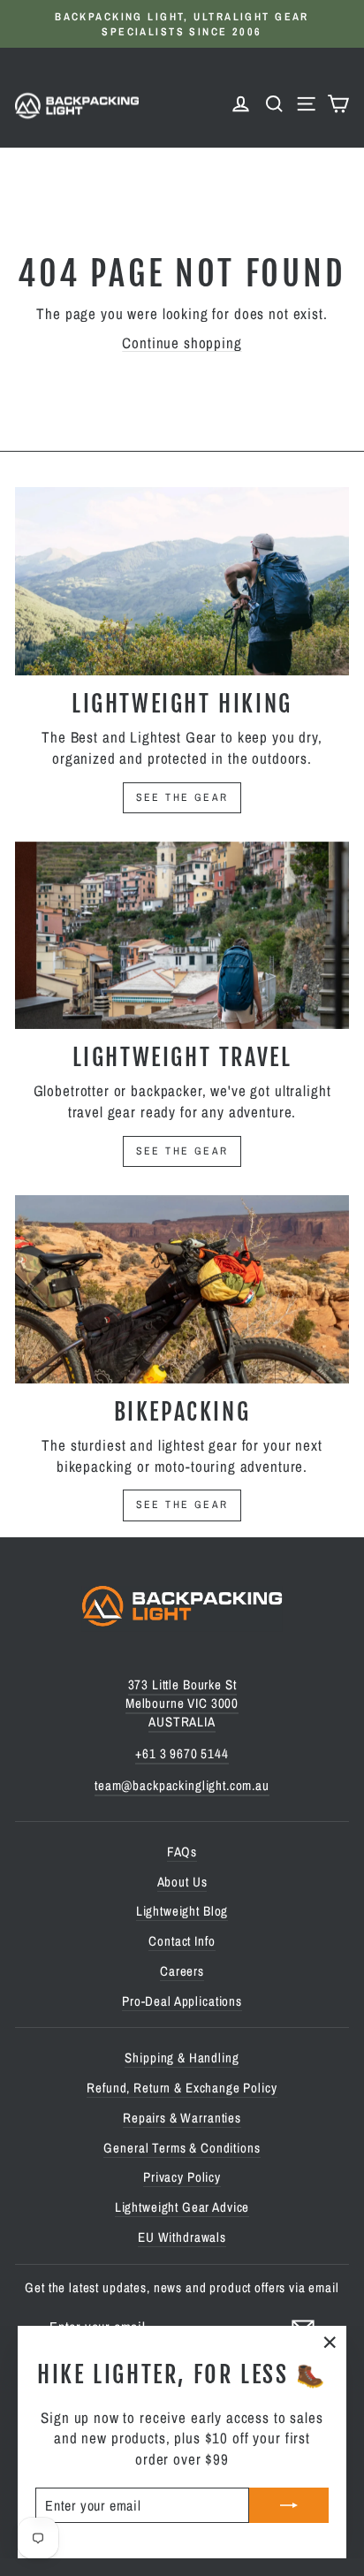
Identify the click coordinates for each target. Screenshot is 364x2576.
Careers (182, 1971)
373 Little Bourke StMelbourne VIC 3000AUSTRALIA (182, 1703)
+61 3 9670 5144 (182, 1753)
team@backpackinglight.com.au (182, 1785)
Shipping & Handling (182, 2058)
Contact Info (182, 1941)
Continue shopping (182, 343)
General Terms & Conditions (182, 2148)
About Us (182, 1882)
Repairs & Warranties (182, 2118)
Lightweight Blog (182, 1911)
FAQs (182, 1852)
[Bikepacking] (182, 1289)
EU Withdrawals (182, 2237)
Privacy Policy (182, 2177)
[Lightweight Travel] (182, 936)
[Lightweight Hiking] (182, 581)
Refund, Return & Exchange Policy (182, 2088)
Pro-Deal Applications (182, 2001)
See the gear (182, 797)
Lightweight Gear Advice (182, 2207)
